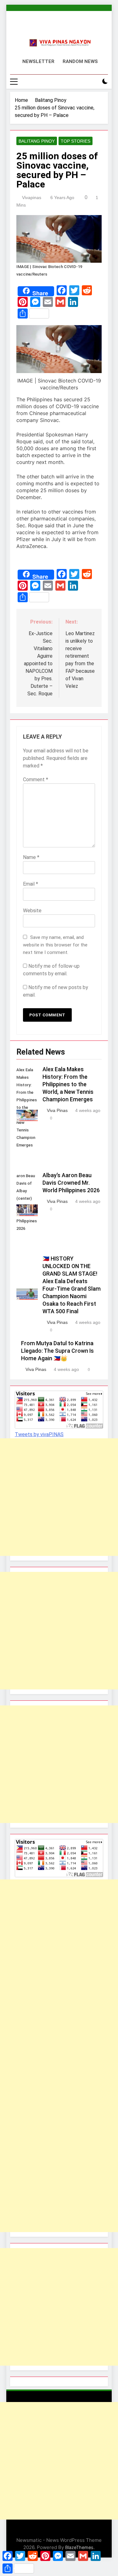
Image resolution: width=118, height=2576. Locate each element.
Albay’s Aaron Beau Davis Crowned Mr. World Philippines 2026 (71, 1183)
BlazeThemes (79, 2547)
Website (32, 911)
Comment (36, 780)
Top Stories (76, 141)
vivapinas (32, 198)
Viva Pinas (57, 1110)
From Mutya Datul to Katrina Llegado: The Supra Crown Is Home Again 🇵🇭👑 (57, 1351)
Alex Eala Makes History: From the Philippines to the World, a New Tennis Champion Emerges (68, 1084)
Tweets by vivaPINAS (39, 1434)
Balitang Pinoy (37, 141)
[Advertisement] (59, 1497)
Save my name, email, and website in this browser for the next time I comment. (55, 945)
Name (31, 857)
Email (31, 884)
